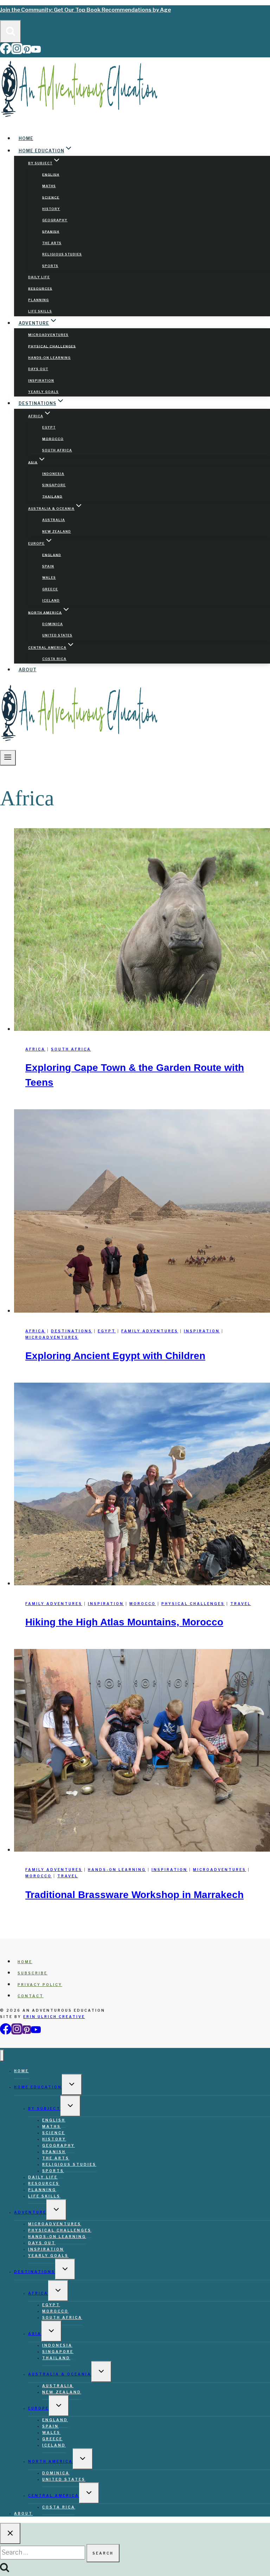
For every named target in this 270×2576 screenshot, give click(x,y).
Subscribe (33, 1973)
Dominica (53, 624)
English (51, 174)
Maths (49, 186)
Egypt (49, 427)
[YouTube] (36, 52)
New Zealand (57, 531)
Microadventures (48, 335)
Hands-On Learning (49, 358)
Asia (35, 2334)
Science (51, 197)
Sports (50, 266)
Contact (31, 1996)
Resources (40, 288)
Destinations (72, 1331)
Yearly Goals (43, 392)
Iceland (51, 600)
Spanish (51, 231)
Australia (54, 520)
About (28, 670)
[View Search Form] (11, 31)
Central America (54, 2495)
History (51, 209)
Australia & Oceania (60, 2374)
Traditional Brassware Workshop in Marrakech (134, 1895)
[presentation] (142, 931)
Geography (55, 220)
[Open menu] (8, 758)
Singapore (54, 485)
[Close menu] (2, 2055)
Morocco (53, 439)
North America (50, 2461)
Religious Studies (62, 254)
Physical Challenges (52, 346)
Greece (50, 589)
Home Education (38, 2087)
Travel (241, 1604)
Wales (49, 578)
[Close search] (10, 2533)
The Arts (52, 243)
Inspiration (41, 380)
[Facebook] (6, 52)
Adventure (30, 2212)
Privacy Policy (40, 1985)
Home (26, 138)
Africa (35, 1049)
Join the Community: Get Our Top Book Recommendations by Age (85, 10)
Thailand (52, 496)
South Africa (57, 450)
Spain (48, 566)
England (52, 555)
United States (57, 635)
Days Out (38, 369)
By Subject (44, 2108)
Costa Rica (54, 659)
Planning (38, 300)
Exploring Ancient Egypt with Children (115, 1356)
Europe (38, 2408)
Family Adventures (150, 1331)
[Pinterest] (27, 52)
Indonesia (53, 474)
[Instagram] (17, 52)
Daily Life (39, 277)
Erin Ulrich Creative (54, 2017)
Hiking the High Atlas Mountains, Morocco (124, 1622)
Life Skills (40, 311)
